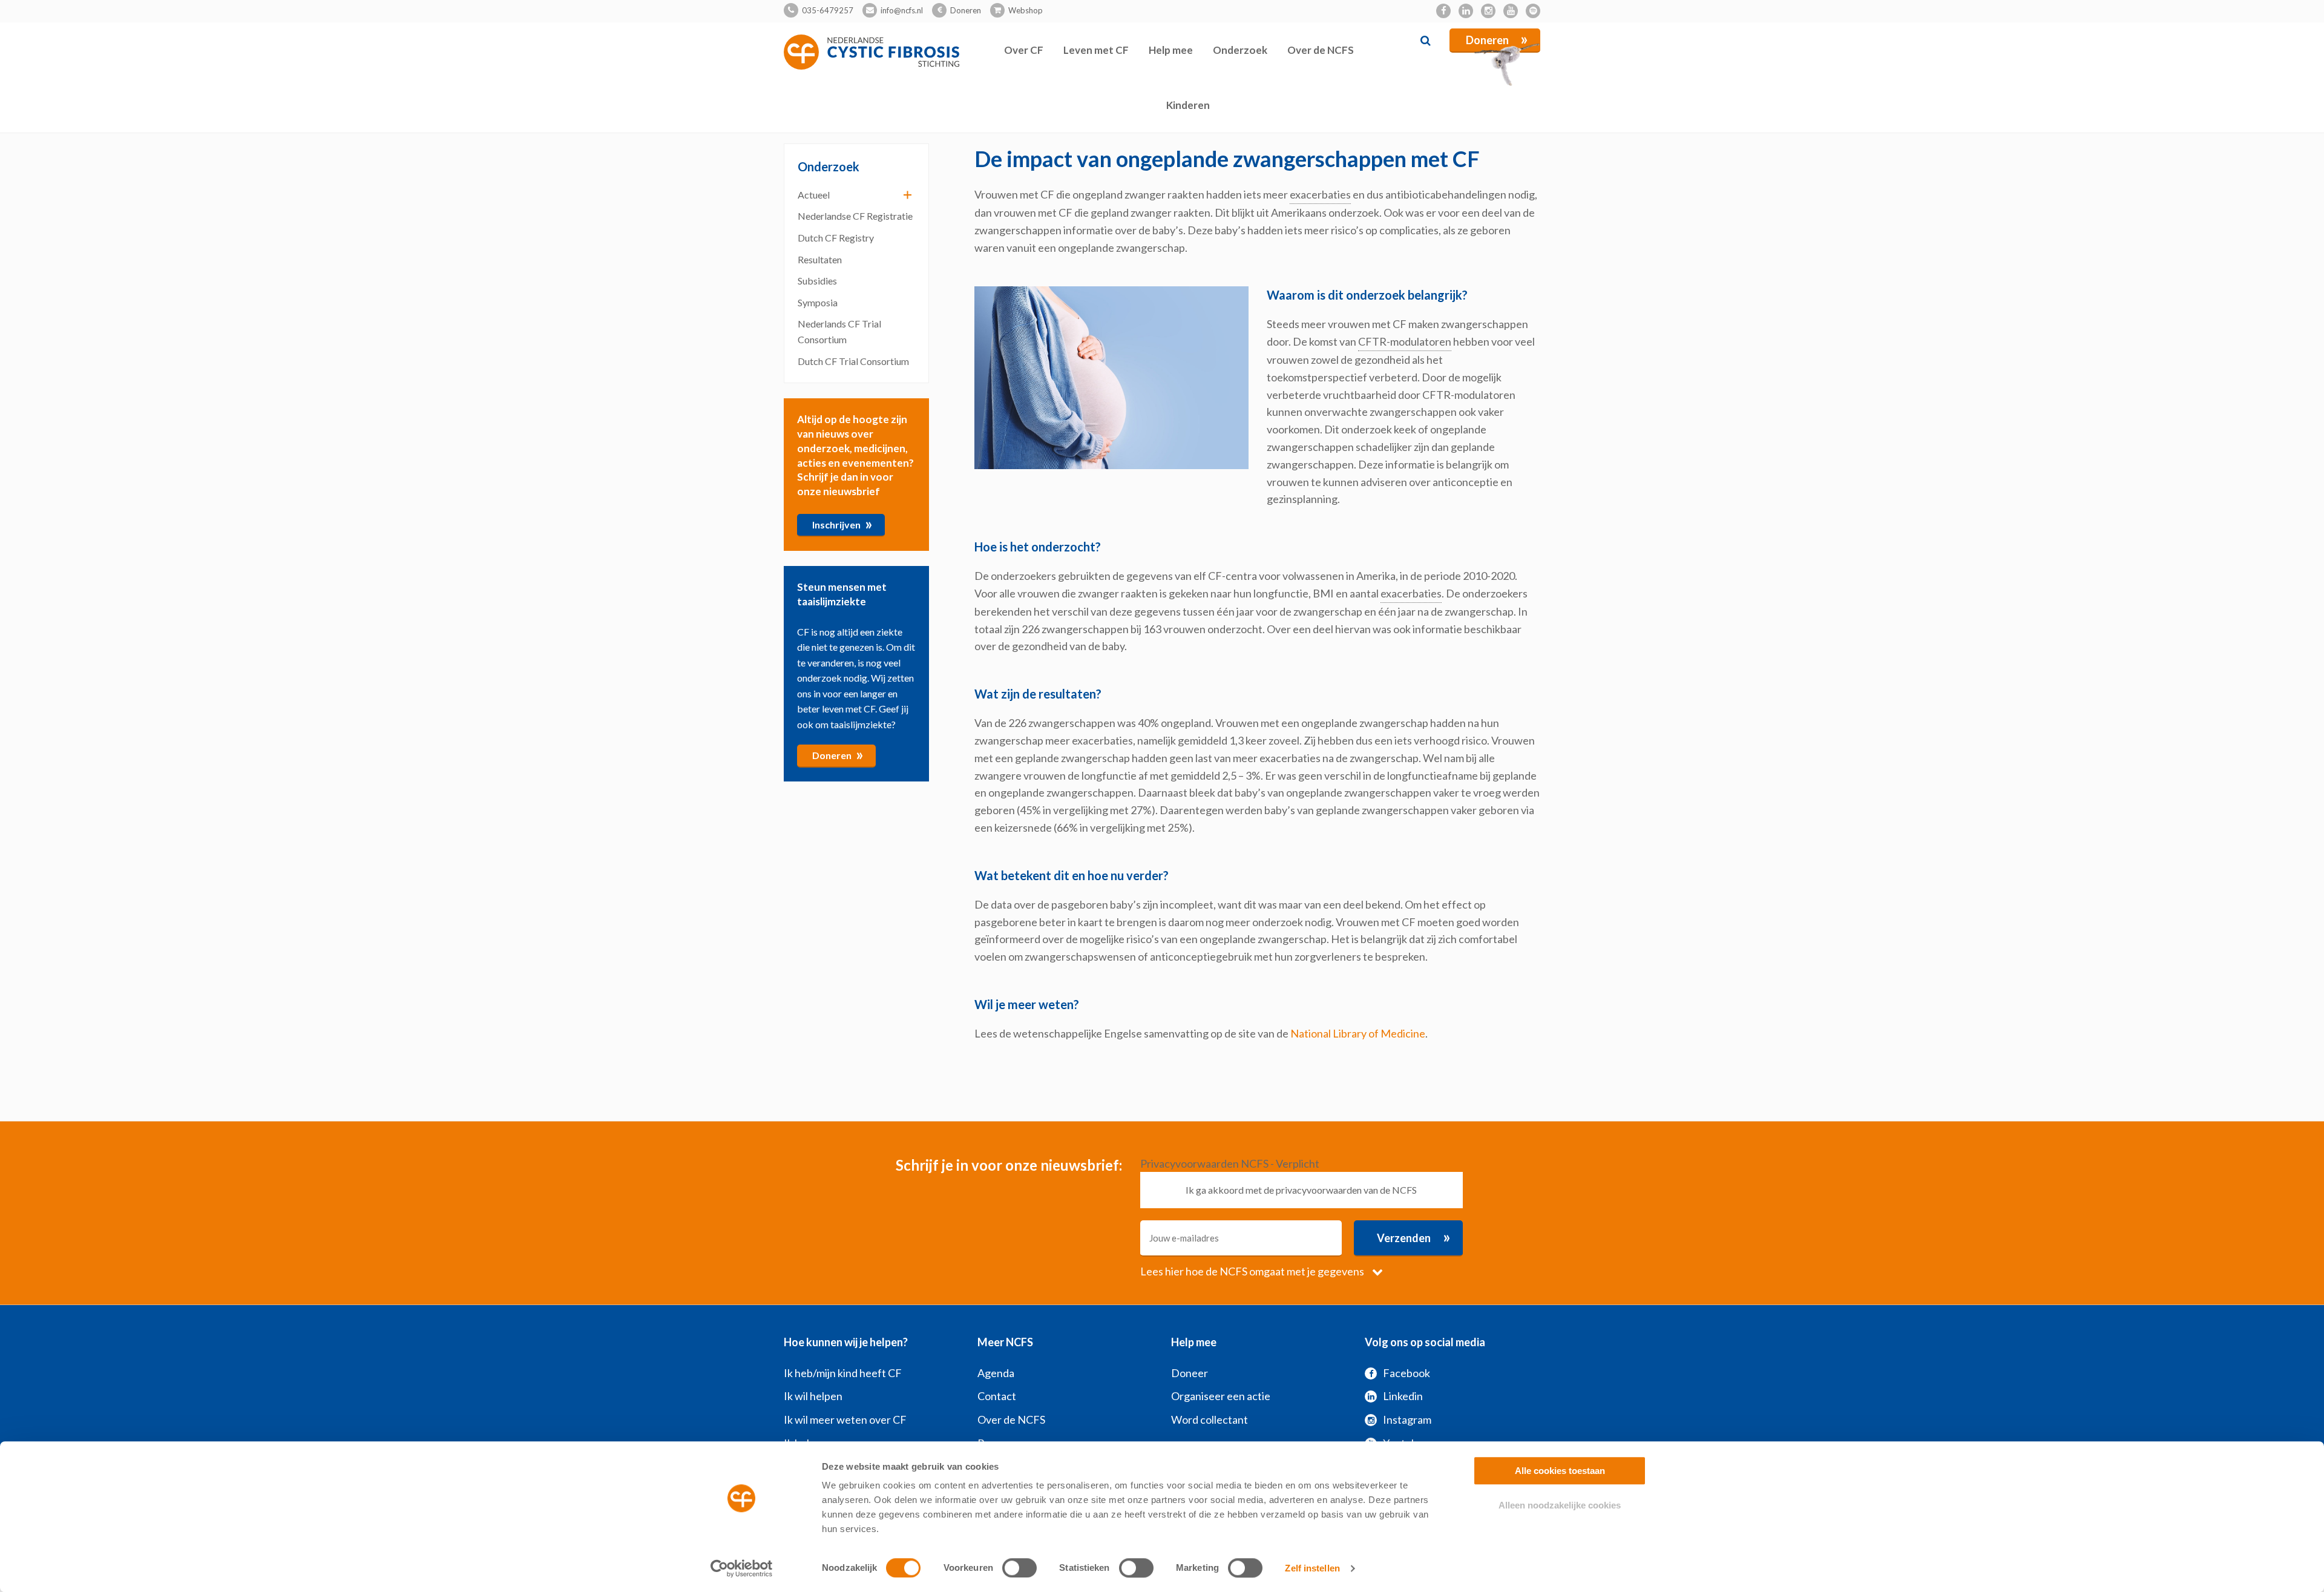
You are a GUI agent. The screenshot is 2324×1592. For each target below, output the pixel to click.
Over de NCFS (1321, 50)
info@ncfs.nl (902, 10)
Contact (997, 1396)
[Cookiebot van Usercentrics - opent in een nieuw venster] (742, 1568)
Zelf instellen (1312, 1568)
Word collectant (1210, 1419)
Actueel (814, 195)
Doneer (1190, 1373)
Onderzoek (1240, 50)
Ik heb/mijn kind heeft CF (843, 1373)
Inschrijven (842, 524)
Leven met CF (1096, 50)
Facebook (1407, 1373)
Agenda (996, 1373)
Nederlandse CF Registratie (855, 216)
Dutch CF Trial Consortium (853, 361)
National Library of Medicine (1358, 1033)
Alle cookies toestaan (1560, 1471)
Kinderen (1188, 105)
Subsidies (817, 281)
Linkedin (1403, 1396)
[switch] (1019, 1568)
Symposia (818, 302)
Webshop (1026, 10)
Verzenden (1414, 1237)
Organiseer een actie (1221, 1396)
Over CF (1024, 50)
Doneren (966, 10)
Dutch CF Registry (836, 238)
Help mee (1171, 50)
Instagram (1407, 1419)
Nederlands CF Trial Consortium (839, 331)
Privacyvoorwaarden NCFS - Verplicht (1230, 1163)
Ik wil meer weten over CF (845, 1419)
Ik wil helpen (813, 1396)
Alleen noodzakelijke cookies (1560, 1505)
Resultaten (820, 259)
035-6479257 (828, 10)
